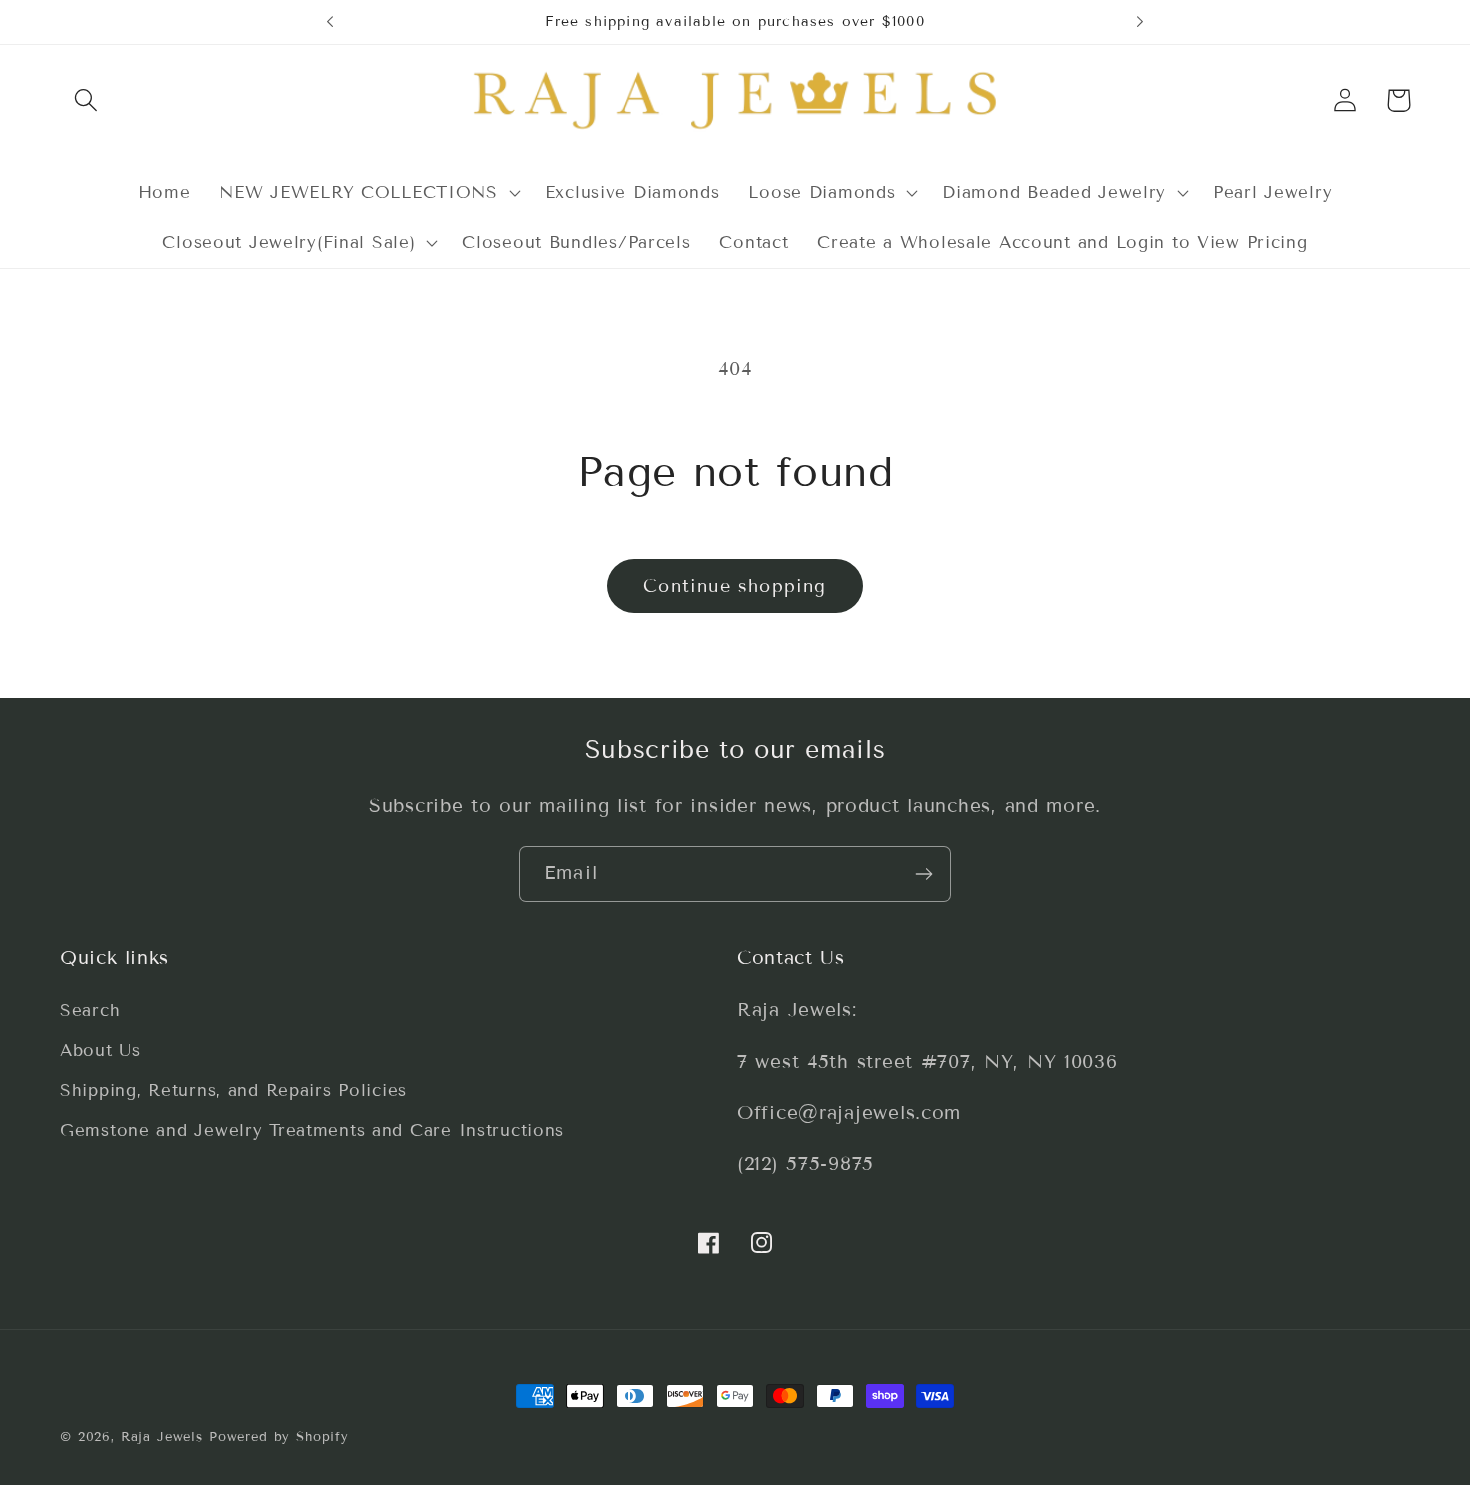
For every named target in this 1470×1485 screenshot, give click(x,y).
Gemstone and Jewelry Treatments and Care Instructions (312, 1131)
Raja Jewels (162, 1437)
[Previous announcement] (330, 22)
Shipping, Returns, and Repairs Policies (233, 1091)
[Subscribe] (923, 874)
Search (90, 1011)
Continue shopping (734, 586)
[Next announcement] (1140, 22)
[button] (86, 100)
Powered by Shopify (279, 1437)
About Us (100, 1051)
